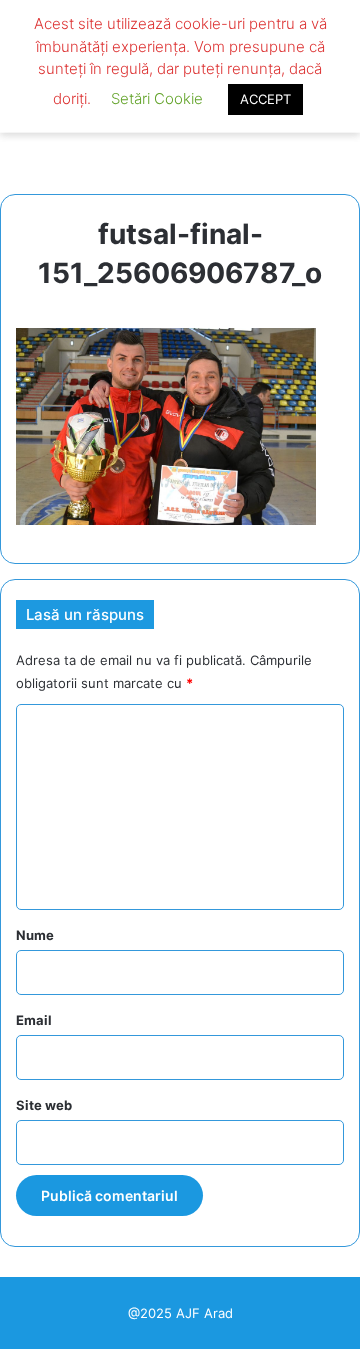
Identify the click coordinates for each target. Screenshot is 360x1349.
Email (34, 1020)
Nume (35, 935)
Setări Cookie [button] (157, 98)
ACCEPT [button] (265, 99)
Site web (44, 1105)
